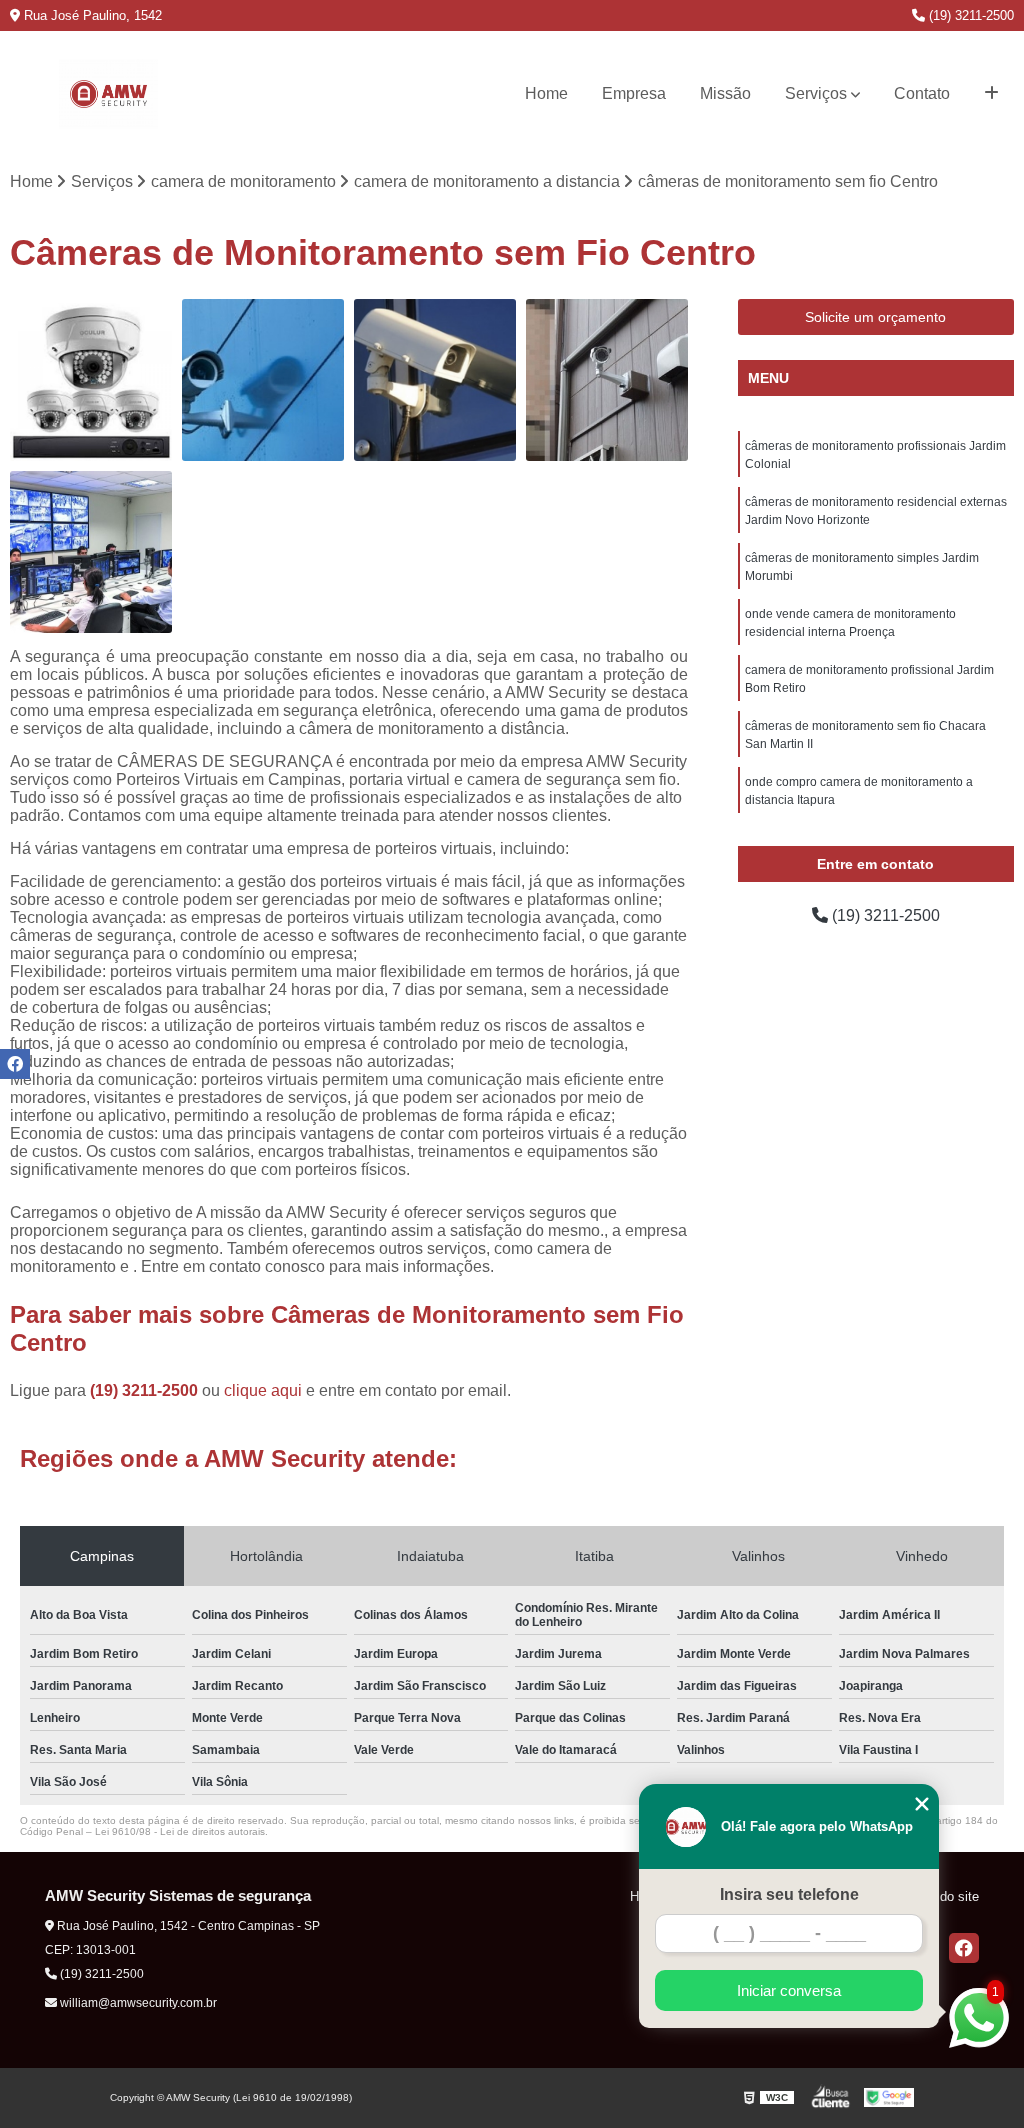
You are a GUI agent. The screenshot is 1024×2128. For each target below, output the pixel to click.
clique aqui (263, 1390)
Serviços (816, 93)
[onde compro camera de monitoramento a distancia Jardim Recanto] (91, 552)
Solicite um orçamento (875, 317)
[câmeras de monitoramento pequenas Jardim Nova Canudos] (607, 380)
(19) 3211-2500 (969, 15)
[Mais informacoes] (991, 94)
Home (546, 93)
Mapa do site (941, 1896)
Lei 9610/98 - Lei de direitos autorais (180, 1831)
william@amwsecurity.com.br (137, 2003)
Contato (922, 93)
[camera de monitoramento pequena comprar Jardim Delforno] (263, 380)
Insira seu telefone (789, 1894)
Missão (725, 93)
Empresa (634, 93)
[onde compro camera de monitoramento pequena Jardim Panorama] (435, 380)
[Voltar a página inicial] (108, 94)
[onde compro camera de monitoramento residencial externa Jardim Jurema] (91, 380)
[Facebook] (964, 1948)
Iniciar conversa (789, 1990)
